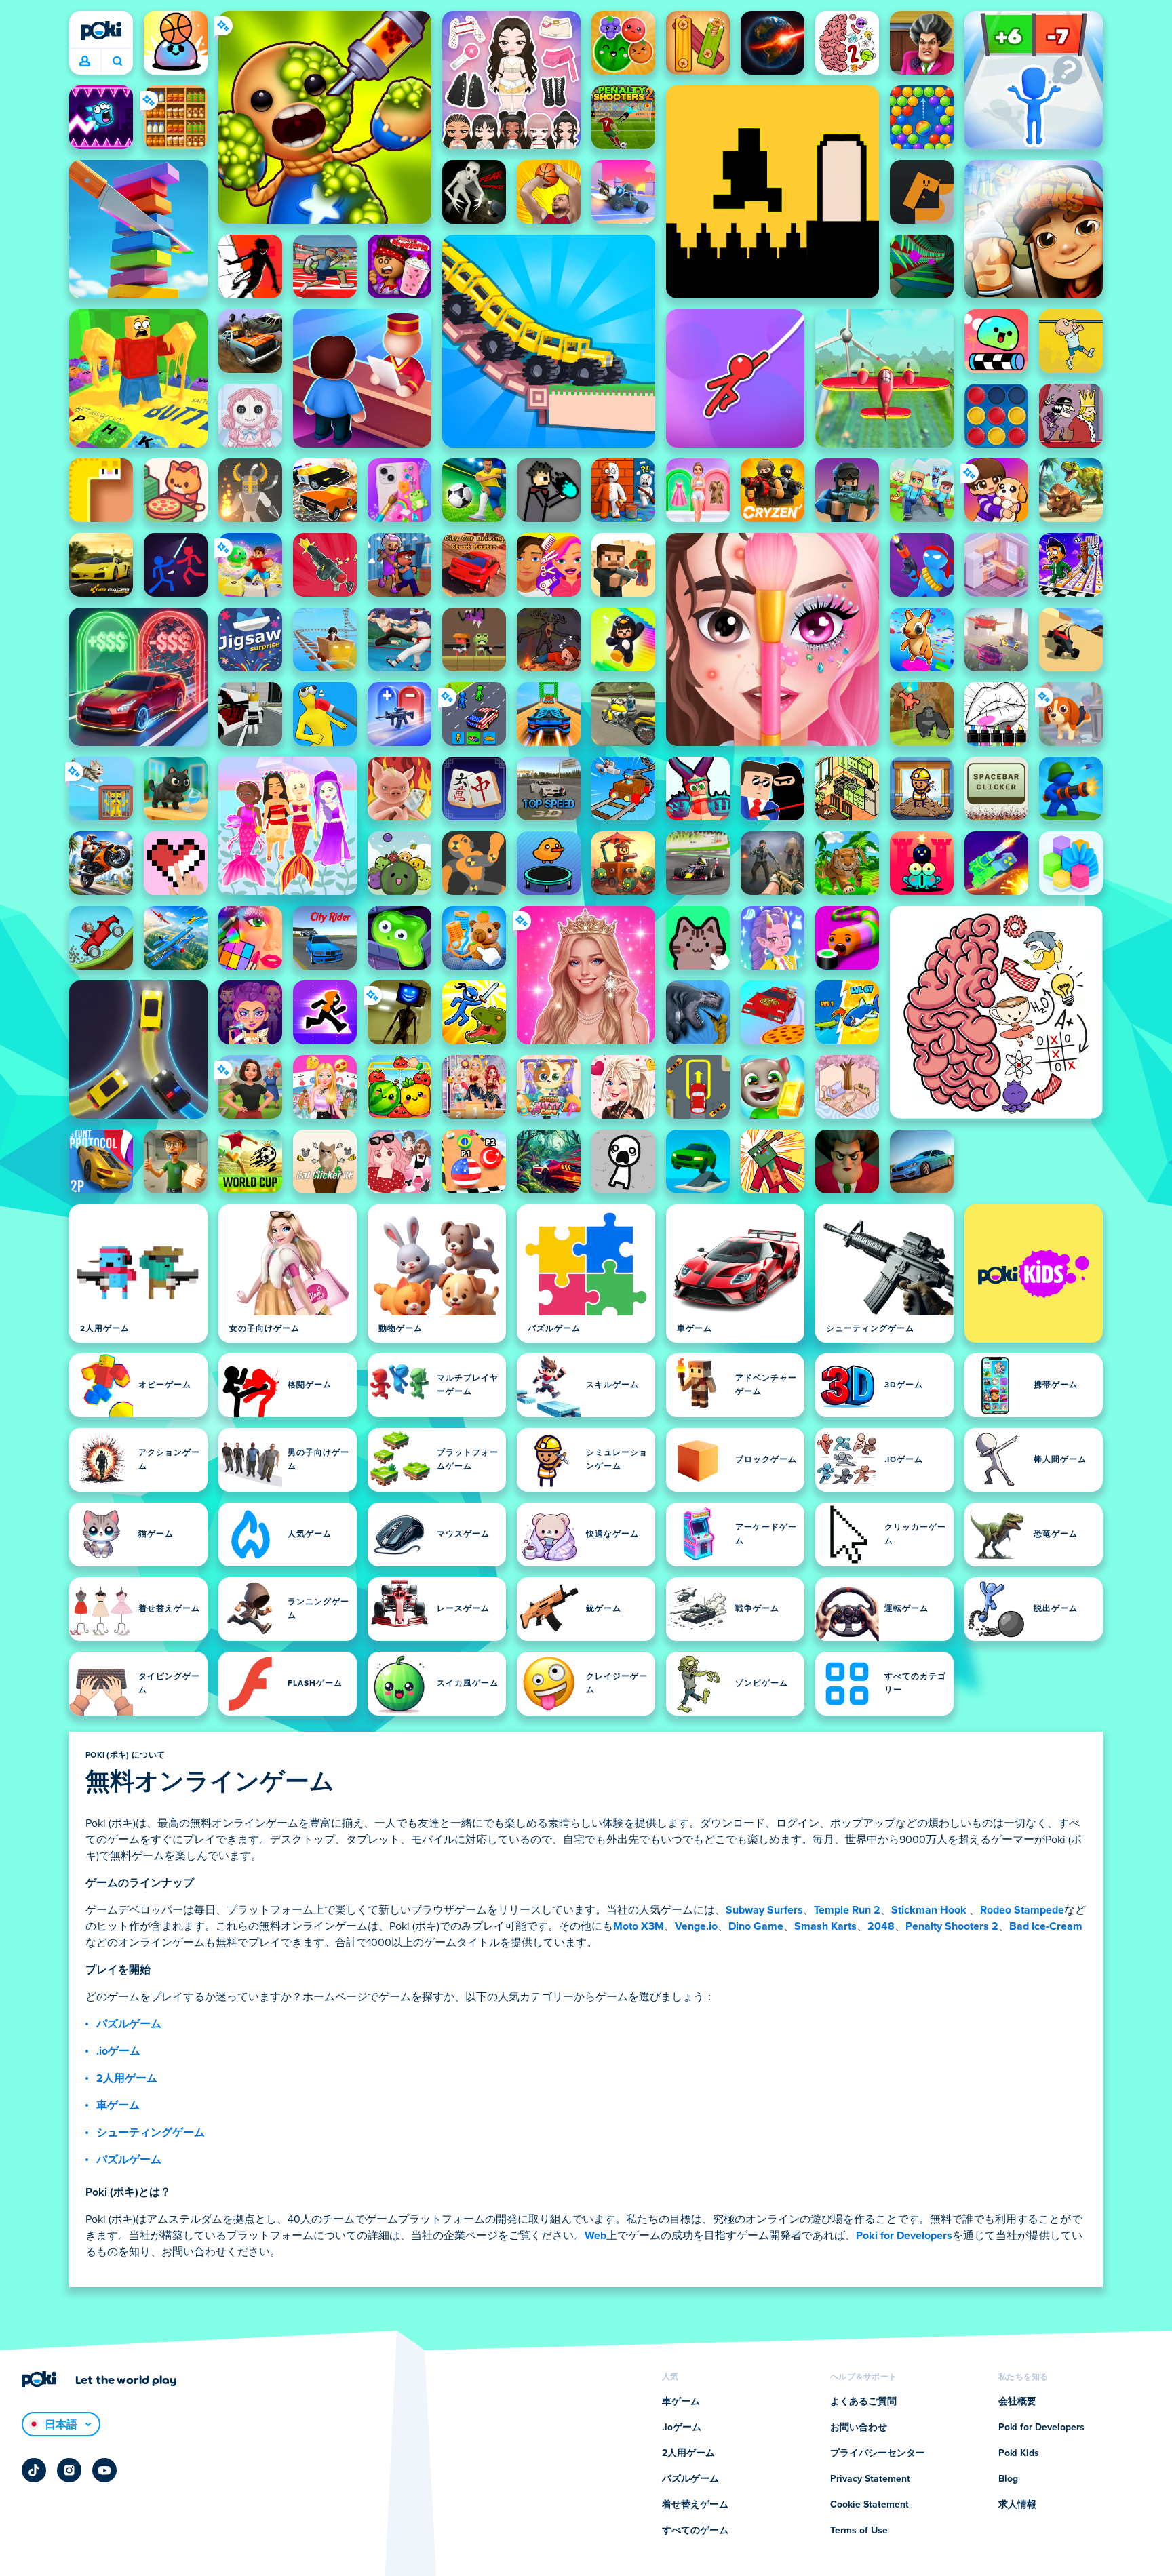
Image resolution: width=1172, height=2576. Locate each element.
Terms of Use (859, 2531)
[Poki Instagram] (69, 2470)
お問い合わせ (859, 2428)
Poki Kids (1019, 2453)
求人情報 (1017, 2505)
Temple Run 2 (847, 1910)
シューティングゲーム (151, 2133)
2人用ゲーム (127, 2078)
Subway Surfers (764, 1910)
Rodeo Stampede (1022, 1910)
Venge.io (696, 1926)
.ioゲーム (118, 2051)
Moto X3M (639, 1926)
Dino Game (756, 1926)
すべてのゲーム (695, 2531)
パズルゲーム (129, 2024)
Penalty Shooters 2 (952, 1926)
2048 (881, 1926)
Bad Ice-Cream (1046, 1926)
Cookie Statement (870, 2505)
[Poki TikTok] (34, 2470)
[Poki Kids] (1034, 1273)
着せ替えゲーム (695, 2505)
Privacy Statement (870, 2479)
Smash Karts (825, 1926)
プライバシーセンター (878, 2453)
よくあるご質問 (863, 2402)
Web (595, 2236)
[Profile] (85, 62)
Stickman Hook (929, 1910)
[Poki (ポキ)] (101, 31)
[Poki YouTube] (104, 2470)
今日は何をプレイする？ (117, 62)
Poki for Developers (904, 2236)
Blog (1008, 2479)
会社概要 (1017, 2402)
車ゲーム (118, 2105)
